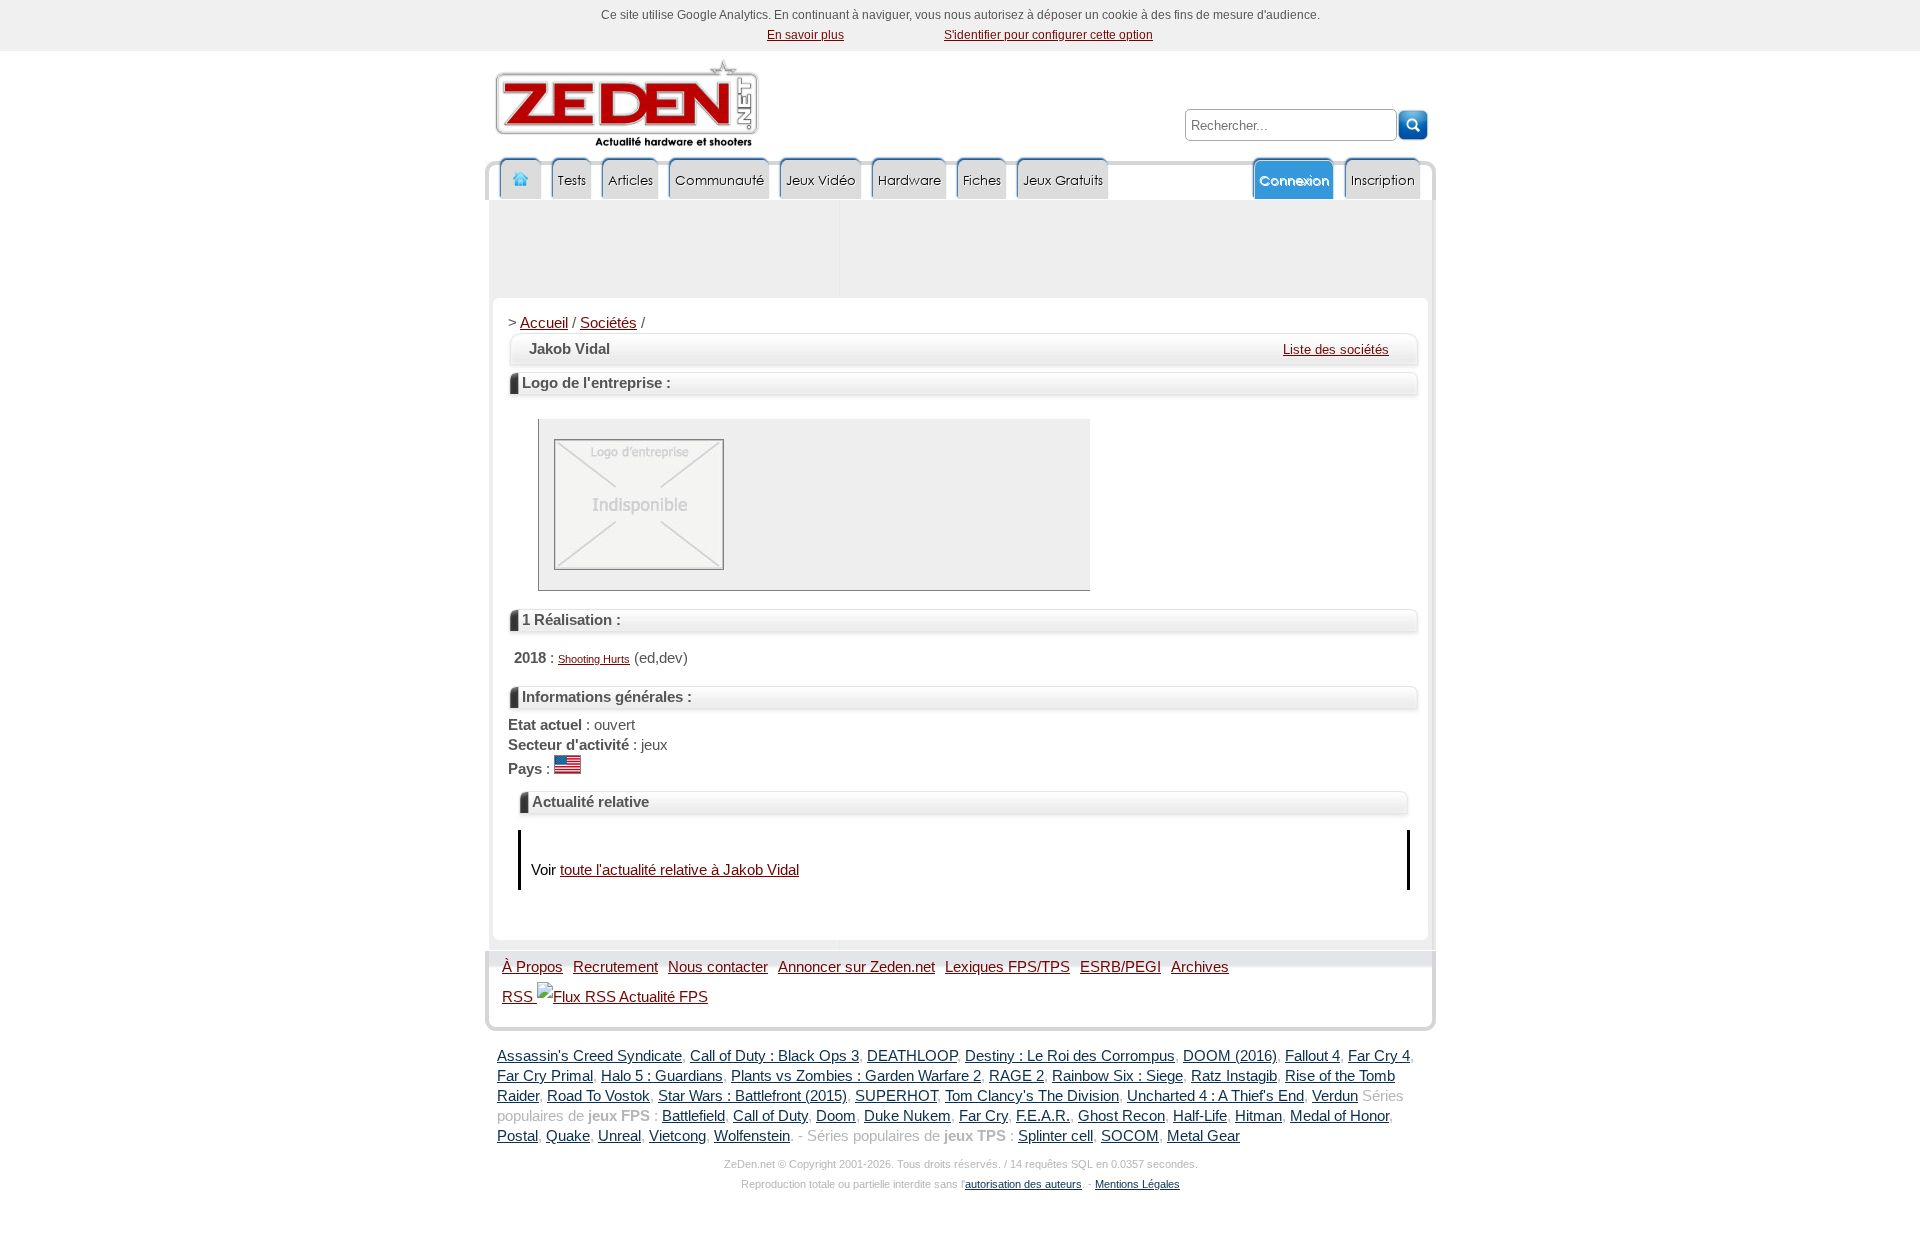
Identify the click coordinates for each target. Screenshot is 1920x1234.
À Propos (532, 967)
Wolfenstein (752, 1136)
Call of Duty (770, 1116)
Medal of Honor (1339, 1116)
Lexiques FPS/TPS (1007, 967)
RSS (519, 997)
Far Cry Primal (545, 1076)
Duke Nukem (907, 1116)
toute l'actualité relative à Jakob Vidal (679, 870)
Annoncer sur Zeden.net (856, 967)
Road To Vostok (598, 1096)
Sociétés (608, 323)
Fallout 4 (1312, 1056)
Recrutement (615, 967)
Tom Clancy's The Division (1032, 1096)
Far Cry (983, 1116)
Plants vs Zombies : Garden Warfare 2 (856, 1076)
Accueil (544, 323)
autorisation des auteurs (1023, 1184)
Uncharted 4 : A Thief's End (1215, 1096)
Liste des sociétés (1336, 349)
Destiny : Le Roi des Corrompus (1070, 1056)
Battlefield (693, 1116)
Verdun (1335, 1096)
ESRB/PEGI (1120, 967)
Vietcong (677, 1136)
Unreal (619, 1136)
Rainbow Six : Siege (1117, 1076)
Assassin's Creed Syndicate (589, 1056)
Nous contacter (718, 967)
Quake (568, 1136)
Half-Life (1200, 1116)
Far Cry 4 (1379, 1056)
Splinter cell (1055, 1136)
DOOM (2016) (1230, 1056)
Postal (517, 1136)
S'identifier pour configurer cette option (1048, 35)
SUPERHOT (896, 1096)
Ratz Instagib (1234, 1076)
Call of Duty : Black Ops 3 (774, 1056)
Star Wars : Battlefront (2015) (752, 1096)
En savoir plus (805, 35)
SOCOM (1130, 1136)
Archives (1200, 967)
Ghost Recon (1121, 1116)
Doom (836, 1116)
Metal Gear (1203, 1136)
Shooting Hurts (594, 659)
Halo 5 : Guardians (662, 1076)
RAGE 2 (1016, 1076)
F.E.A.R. (1043, 1116)
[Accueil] (521, 179)
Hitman (1258, 1116)
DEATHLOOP (912, 1056)
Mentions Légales (1137, 1184)
